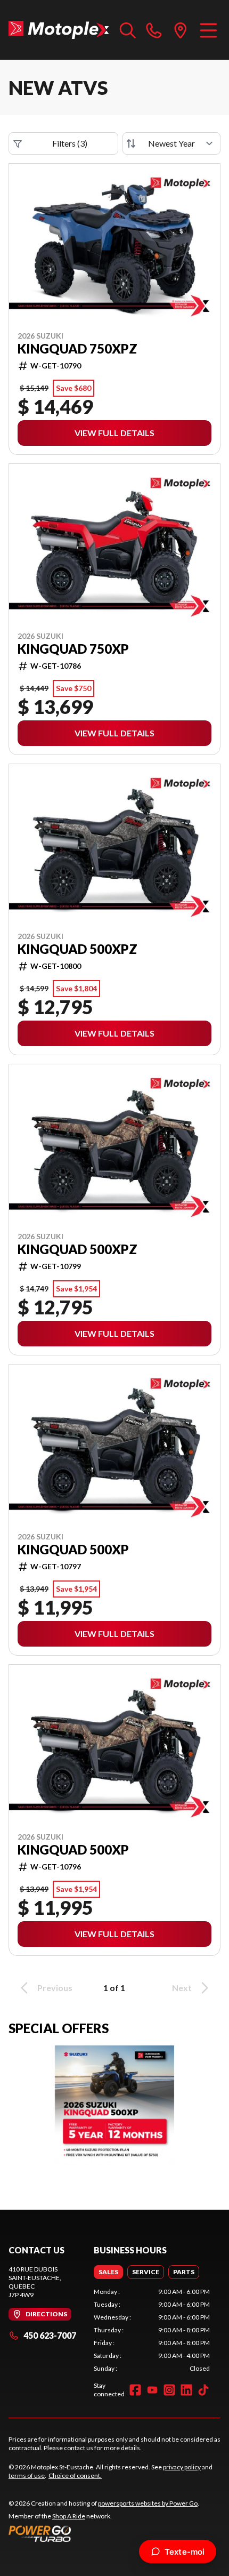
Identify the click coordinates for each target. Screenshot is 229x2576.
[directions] (181, 30)
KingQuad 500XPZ (77, 949)
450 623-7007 (50, 2335)
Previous (55, 1988)
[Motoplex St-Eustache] (59, 30)
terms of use (27, 2475)
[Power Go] (104, 2533)
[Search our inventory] (128, 30)
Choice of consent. (75, 2475)
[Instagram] (169, 2390)
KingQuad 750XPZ (77, 349)
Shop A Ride (69, 2516)
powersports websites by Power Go (148, 2503)
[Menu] (208, 30)
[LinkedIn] (186, 2390)
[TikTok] (203, 2390)
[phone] (154, 30)
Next (182, 1988)
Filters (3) (70, 143)
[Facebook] (135, 2390)
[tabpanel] (152, 2330)
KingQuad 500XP (73, 1550)
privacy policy (182, 2467)
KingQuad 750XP (73, 649)
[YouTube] (152, 2390)
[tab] (108, 2272)
